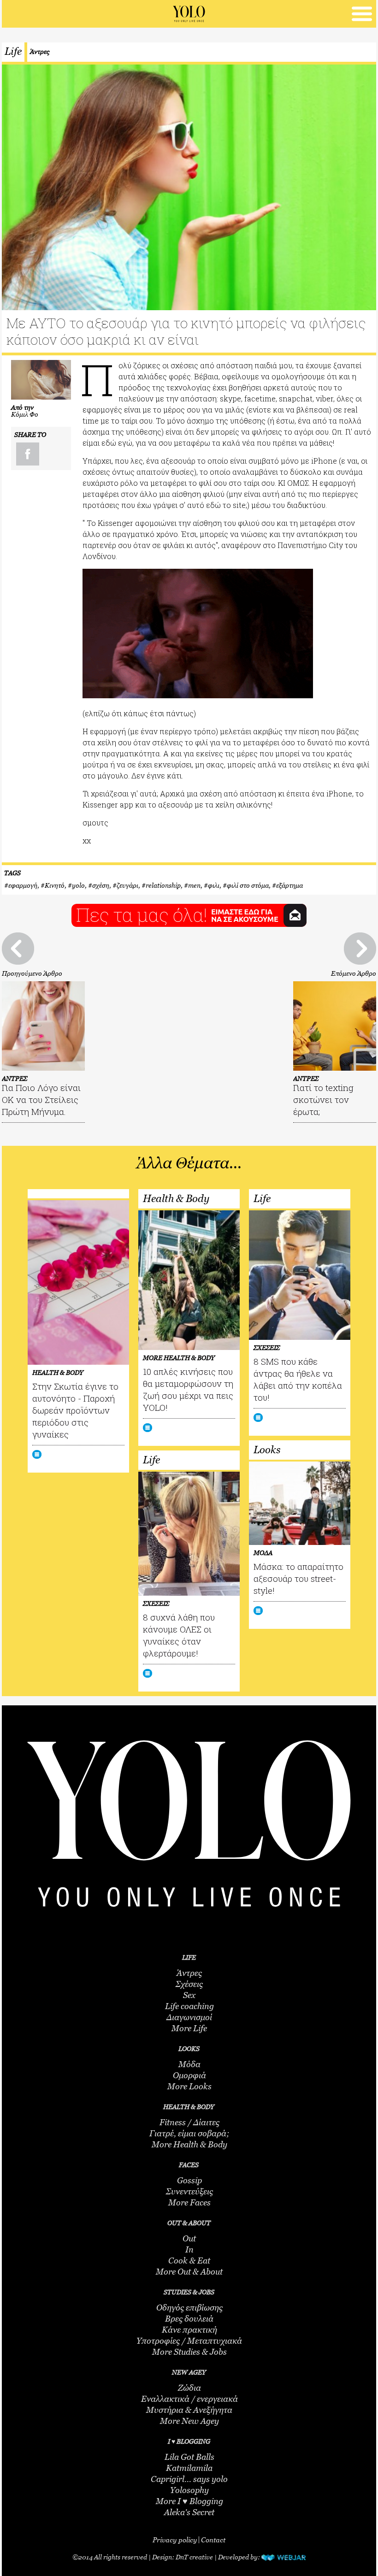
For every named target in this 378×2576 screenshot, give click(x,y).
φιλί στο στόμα (248, 885)
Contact (213, 2540)
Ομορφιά (189, 2075)
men (194, 885)
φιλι (214, 885)
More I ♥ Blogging (189, 2501)
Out (189, 2239)
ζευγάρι (127, 885)
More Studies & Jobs (189, 2352)
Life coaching (189, 2006)
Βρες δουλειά (189, 2319)
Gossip (189, 2181)
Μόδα (189, 2064)
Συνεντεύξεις (189, 2192)
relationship (163, 885)
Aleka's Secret (189, 2512)
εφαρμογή (23, 885)
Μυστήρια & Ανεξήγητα (189, 2410)
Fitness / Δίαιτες (189, 2122)
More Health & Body (189, 2145)
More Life (189, 2028)
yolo (78, 885)
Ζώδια (189, 2388)
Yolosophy (189, 2490)
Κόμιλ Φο (25, 414)
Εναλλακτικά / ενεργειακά (189, 2399)
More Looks (189, 2087)
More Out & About (189, 2272)
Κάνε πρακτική (189, 2330)
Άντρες (40, 51)
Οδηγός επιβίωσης (189, 2308)
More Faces (189, 2203)
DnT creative (194, 2557)
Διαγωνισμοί (189, 2017)
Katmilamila (189, 2468)
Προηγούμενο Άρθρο (32, 973)
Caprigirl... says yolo (189, 2479)
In (189, 2250)
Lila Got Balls (189, 2457)
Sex (189, 1995)
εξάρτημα (289, 885)
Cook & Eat (189, 2261)
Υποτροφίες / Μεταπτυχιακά (189, 2341)
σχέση (101, 885)
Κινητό (55, 885)
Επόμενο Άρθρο (354, 973)
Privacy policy (175, 2540)
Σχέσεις (189, 1984)
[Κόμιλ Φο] (41, 380)
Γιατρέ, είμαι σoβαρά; (189, 2134)
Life (13, 51)
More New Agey (189, 2421)
